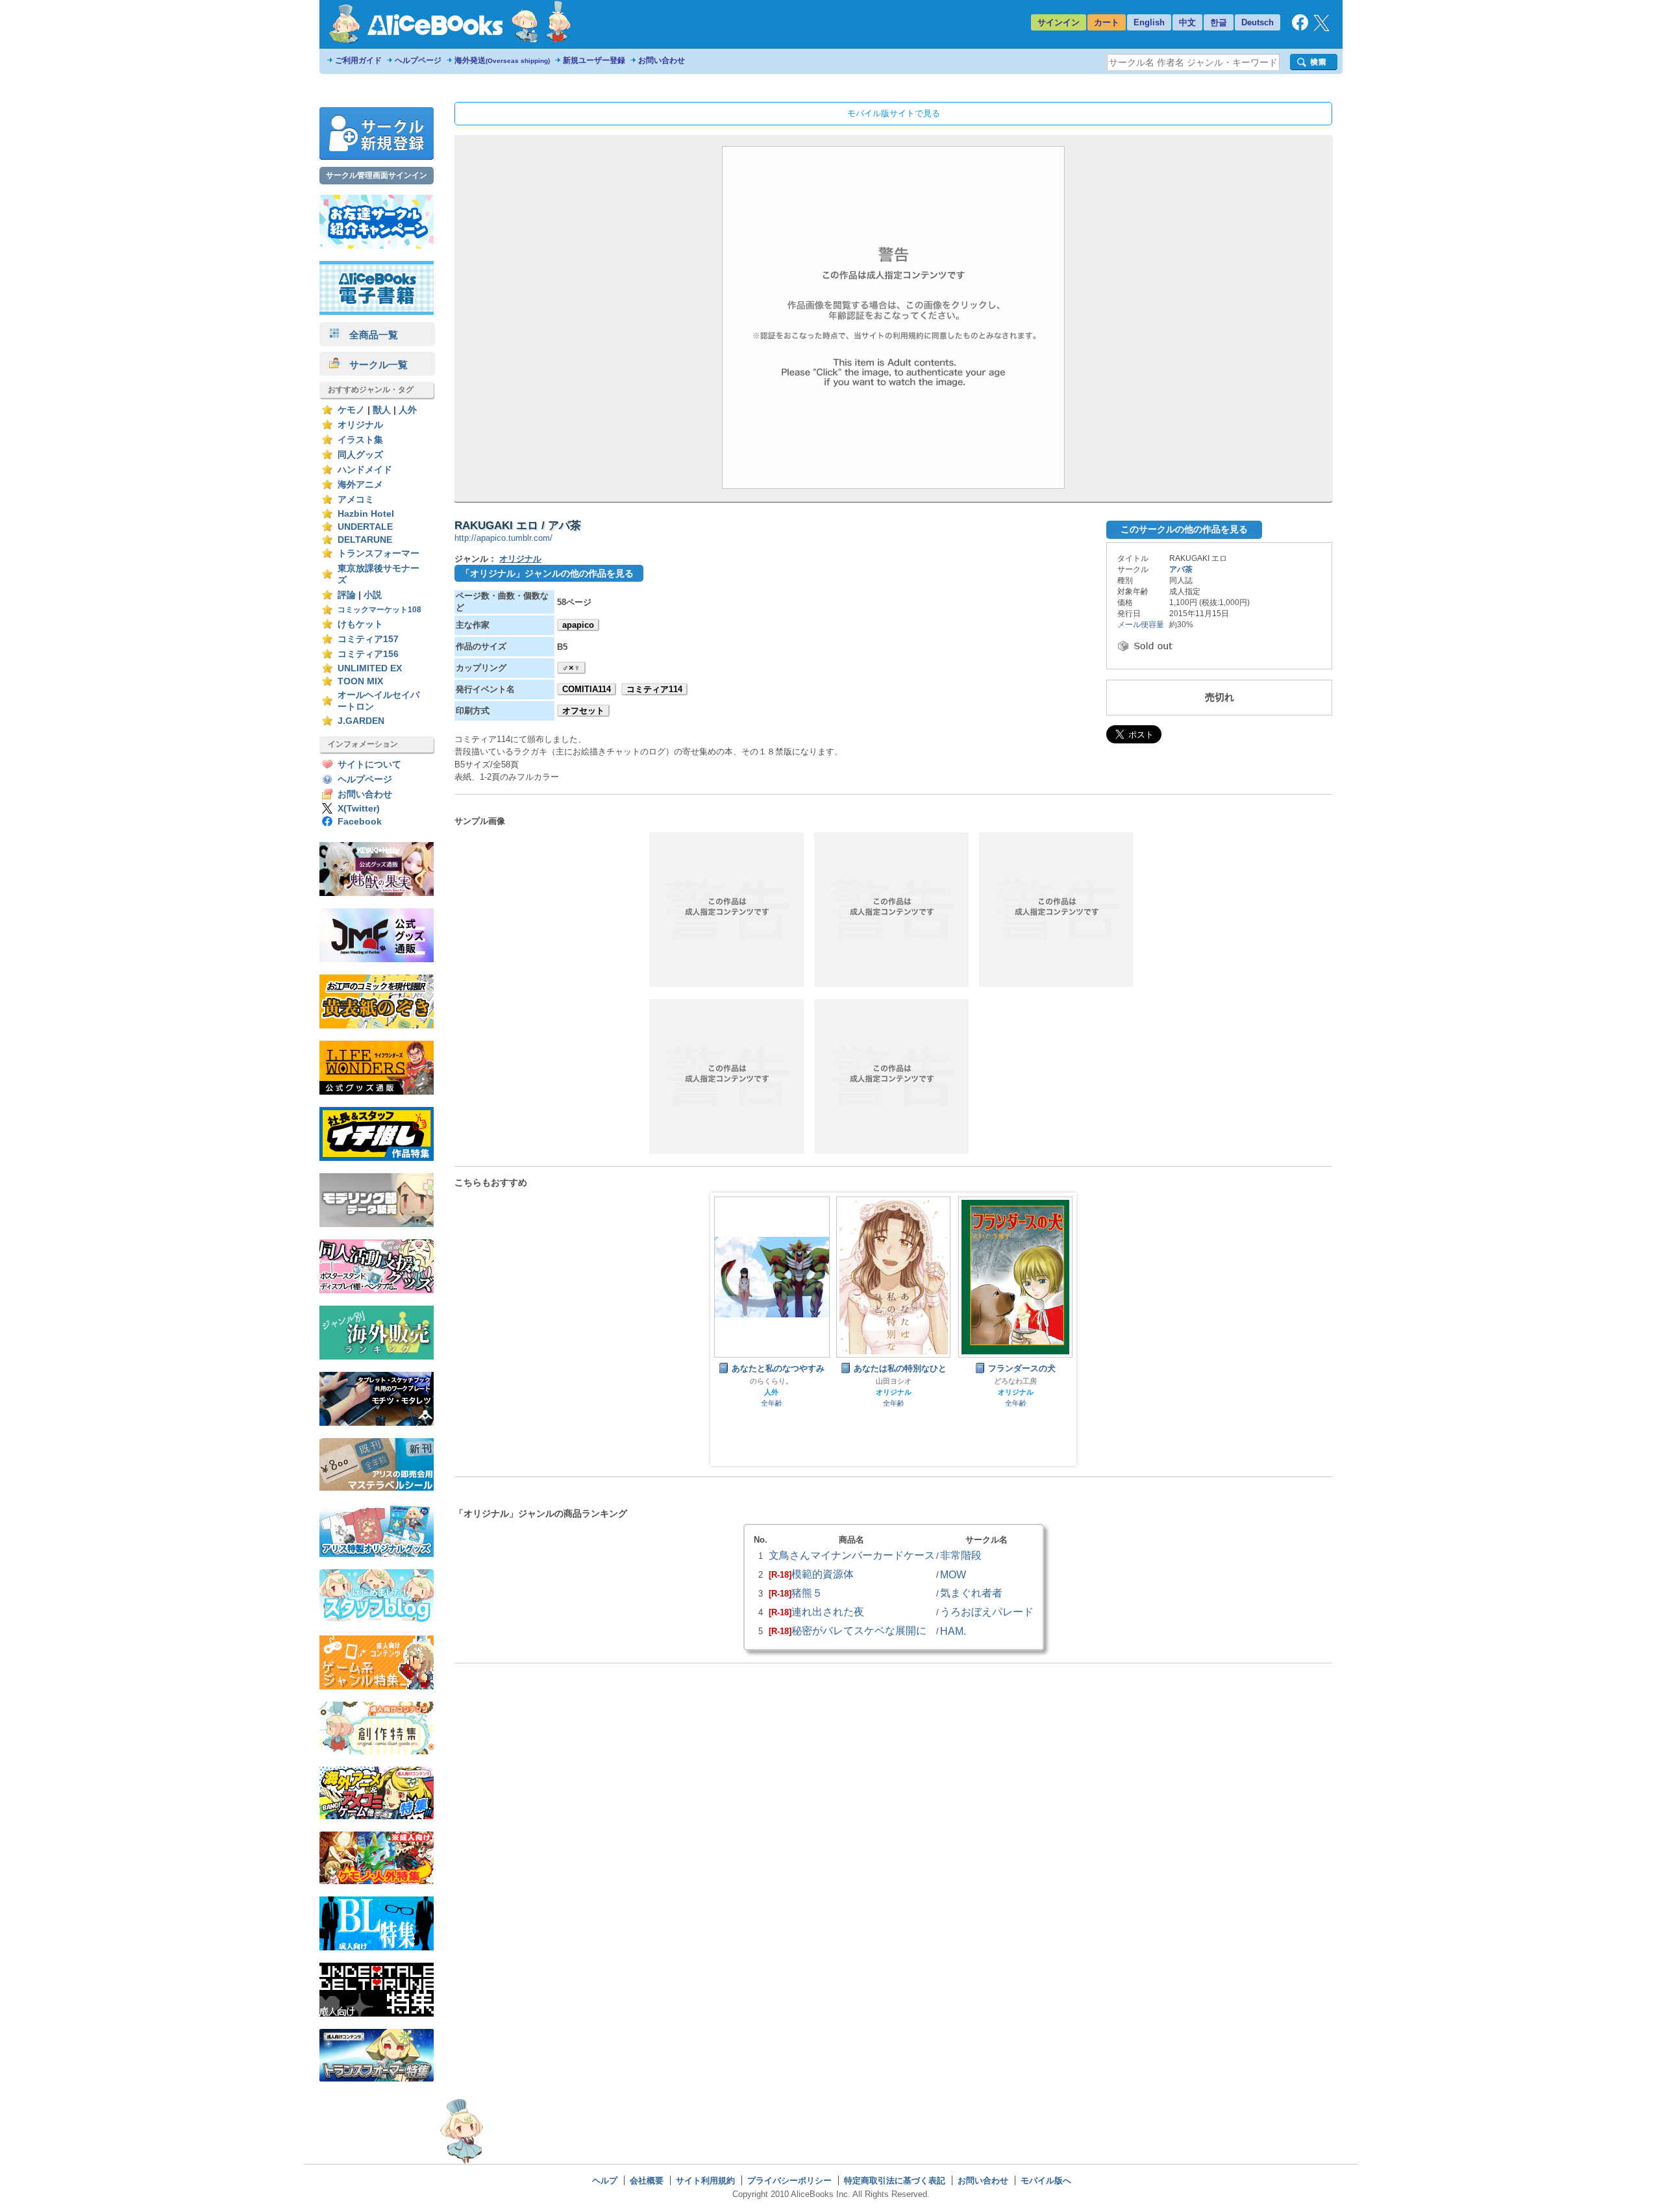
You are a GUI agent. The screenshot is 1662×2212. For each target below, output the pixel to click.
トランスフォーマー (378, 553)
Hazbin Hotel (366, 514)
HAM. (953, 1631)
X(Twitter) (359, 809)
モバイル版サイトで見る (894, 113)
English (1149, 22)
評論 (347, 595)
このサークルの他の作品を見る (1184, 529)
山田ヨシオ (894, 1381)
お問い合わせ (662, 60)
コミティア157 (368, 639)
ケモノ (351, 410)
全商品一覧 (369, 335)
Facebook (360, 822)
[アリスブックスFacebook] (1300, 28)
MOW (953, 1574)
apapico (578, 625)
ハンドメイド (365, 470)
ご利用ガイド (358, 60)
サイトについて (369, 764)
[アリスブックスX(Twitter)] (1321, 28)
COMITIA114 (587, 689)
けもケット (360, 624)
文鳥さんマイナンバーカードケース (852, 1555)
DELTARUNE (365, 540)
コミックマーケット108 (379, 610)
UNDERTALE (365, 527)
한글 (1219, 22)
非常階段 (961, 1555)
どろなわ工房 (1015, 1381)
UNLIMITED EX (370, 668)
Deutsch (1258, 22)
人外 (408, 410)
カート (1107, 22)
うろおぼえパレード (987, 1611)
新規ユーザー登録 (594, 60)
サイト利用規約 (705, 2181)
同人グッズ (360, 455)
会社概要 (647, 2181)
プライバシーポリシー (789, 2181)
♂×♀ (571, 668)
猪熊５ (807, 1593)
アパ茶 (1181, 569)
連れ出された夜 (828, 1611)
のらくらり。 (771, 1381)
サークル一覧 (374, 365)
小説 (373, 595)
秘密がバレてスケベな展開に (859, 1630)
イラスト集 (360, 440)
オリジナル (360, 425)
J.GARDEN (361, 721)
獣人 (382, 410)
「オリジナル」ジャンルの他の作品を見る (547, 573)
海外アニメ (360, 485)
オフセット (583, 711)
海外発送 (502, 60)
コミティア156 (368, 654)
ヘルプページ (418, 60)
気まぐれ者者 (971, 1593)
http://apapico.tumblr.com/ (503, 538)
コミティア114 (654, 689)
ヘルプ (605, 2181)
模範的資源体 (823, 1574)
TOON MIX (360, 681)
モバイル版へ (1046, 2181)
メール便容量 (1141, 625)
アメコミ (356, 500)
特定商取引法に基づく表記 (895, 2181)
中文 (1187, 22)
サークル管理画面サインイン (377, 175)
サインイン (1059, 22)
